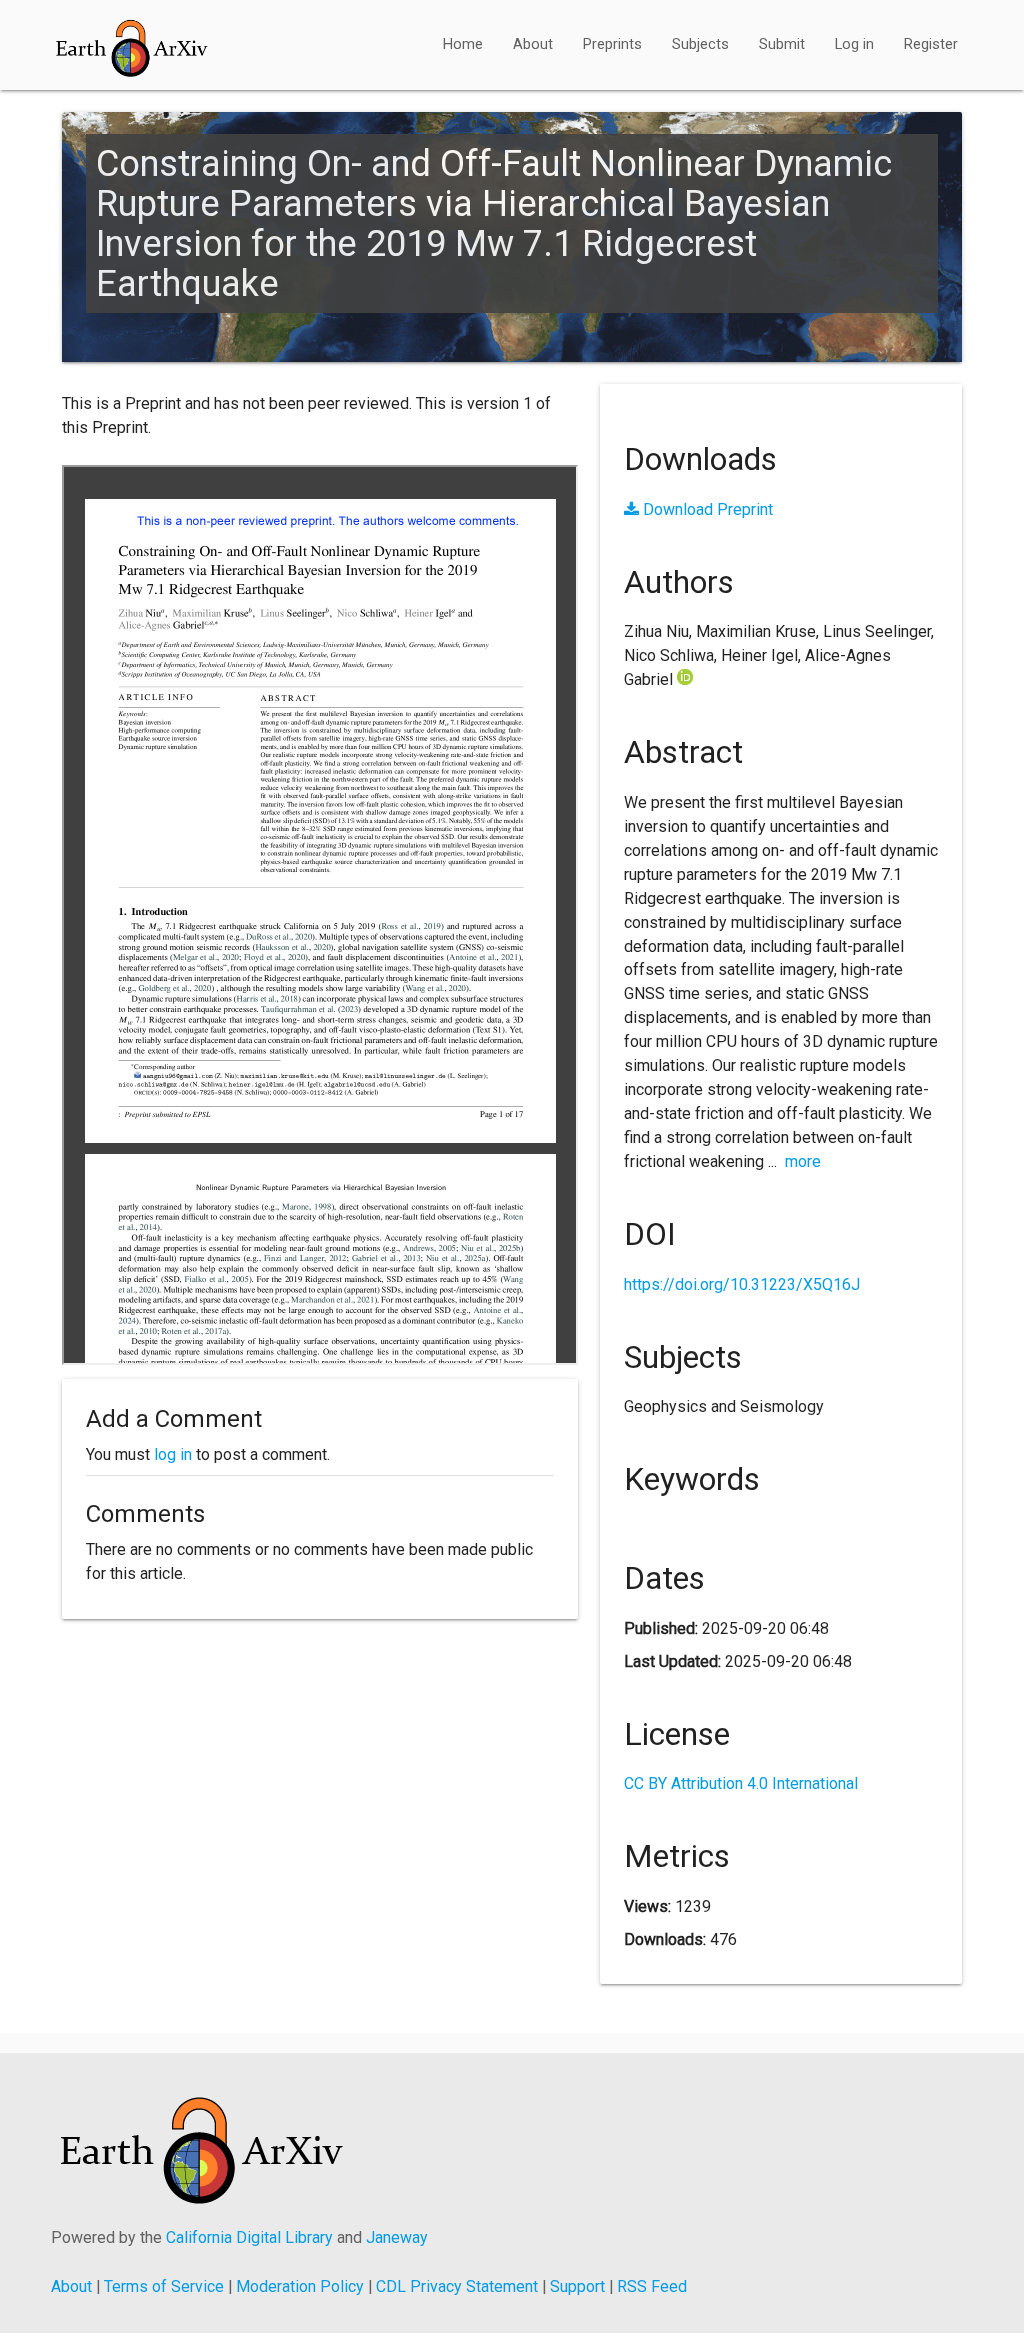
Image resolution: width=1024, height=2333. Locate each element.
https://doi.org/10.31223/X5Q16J (742, 1284)
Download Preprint (706, 509)
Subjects (700, 44)
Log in (854, 44)
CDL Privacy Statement (457, 2286)
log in (173, 1454)
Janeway (397, 2237)
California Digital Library (249, 2237)
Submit (782, 44)
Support (577, 2286)
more (803, 1161)
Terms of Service (164, 2286)
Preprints (612, 44)
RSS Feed (652, 2286)
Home (463, 44)
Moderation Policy (300, 2286)
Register (931, 44)
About (533, 44)
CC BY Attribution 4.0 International (741, 1783)
